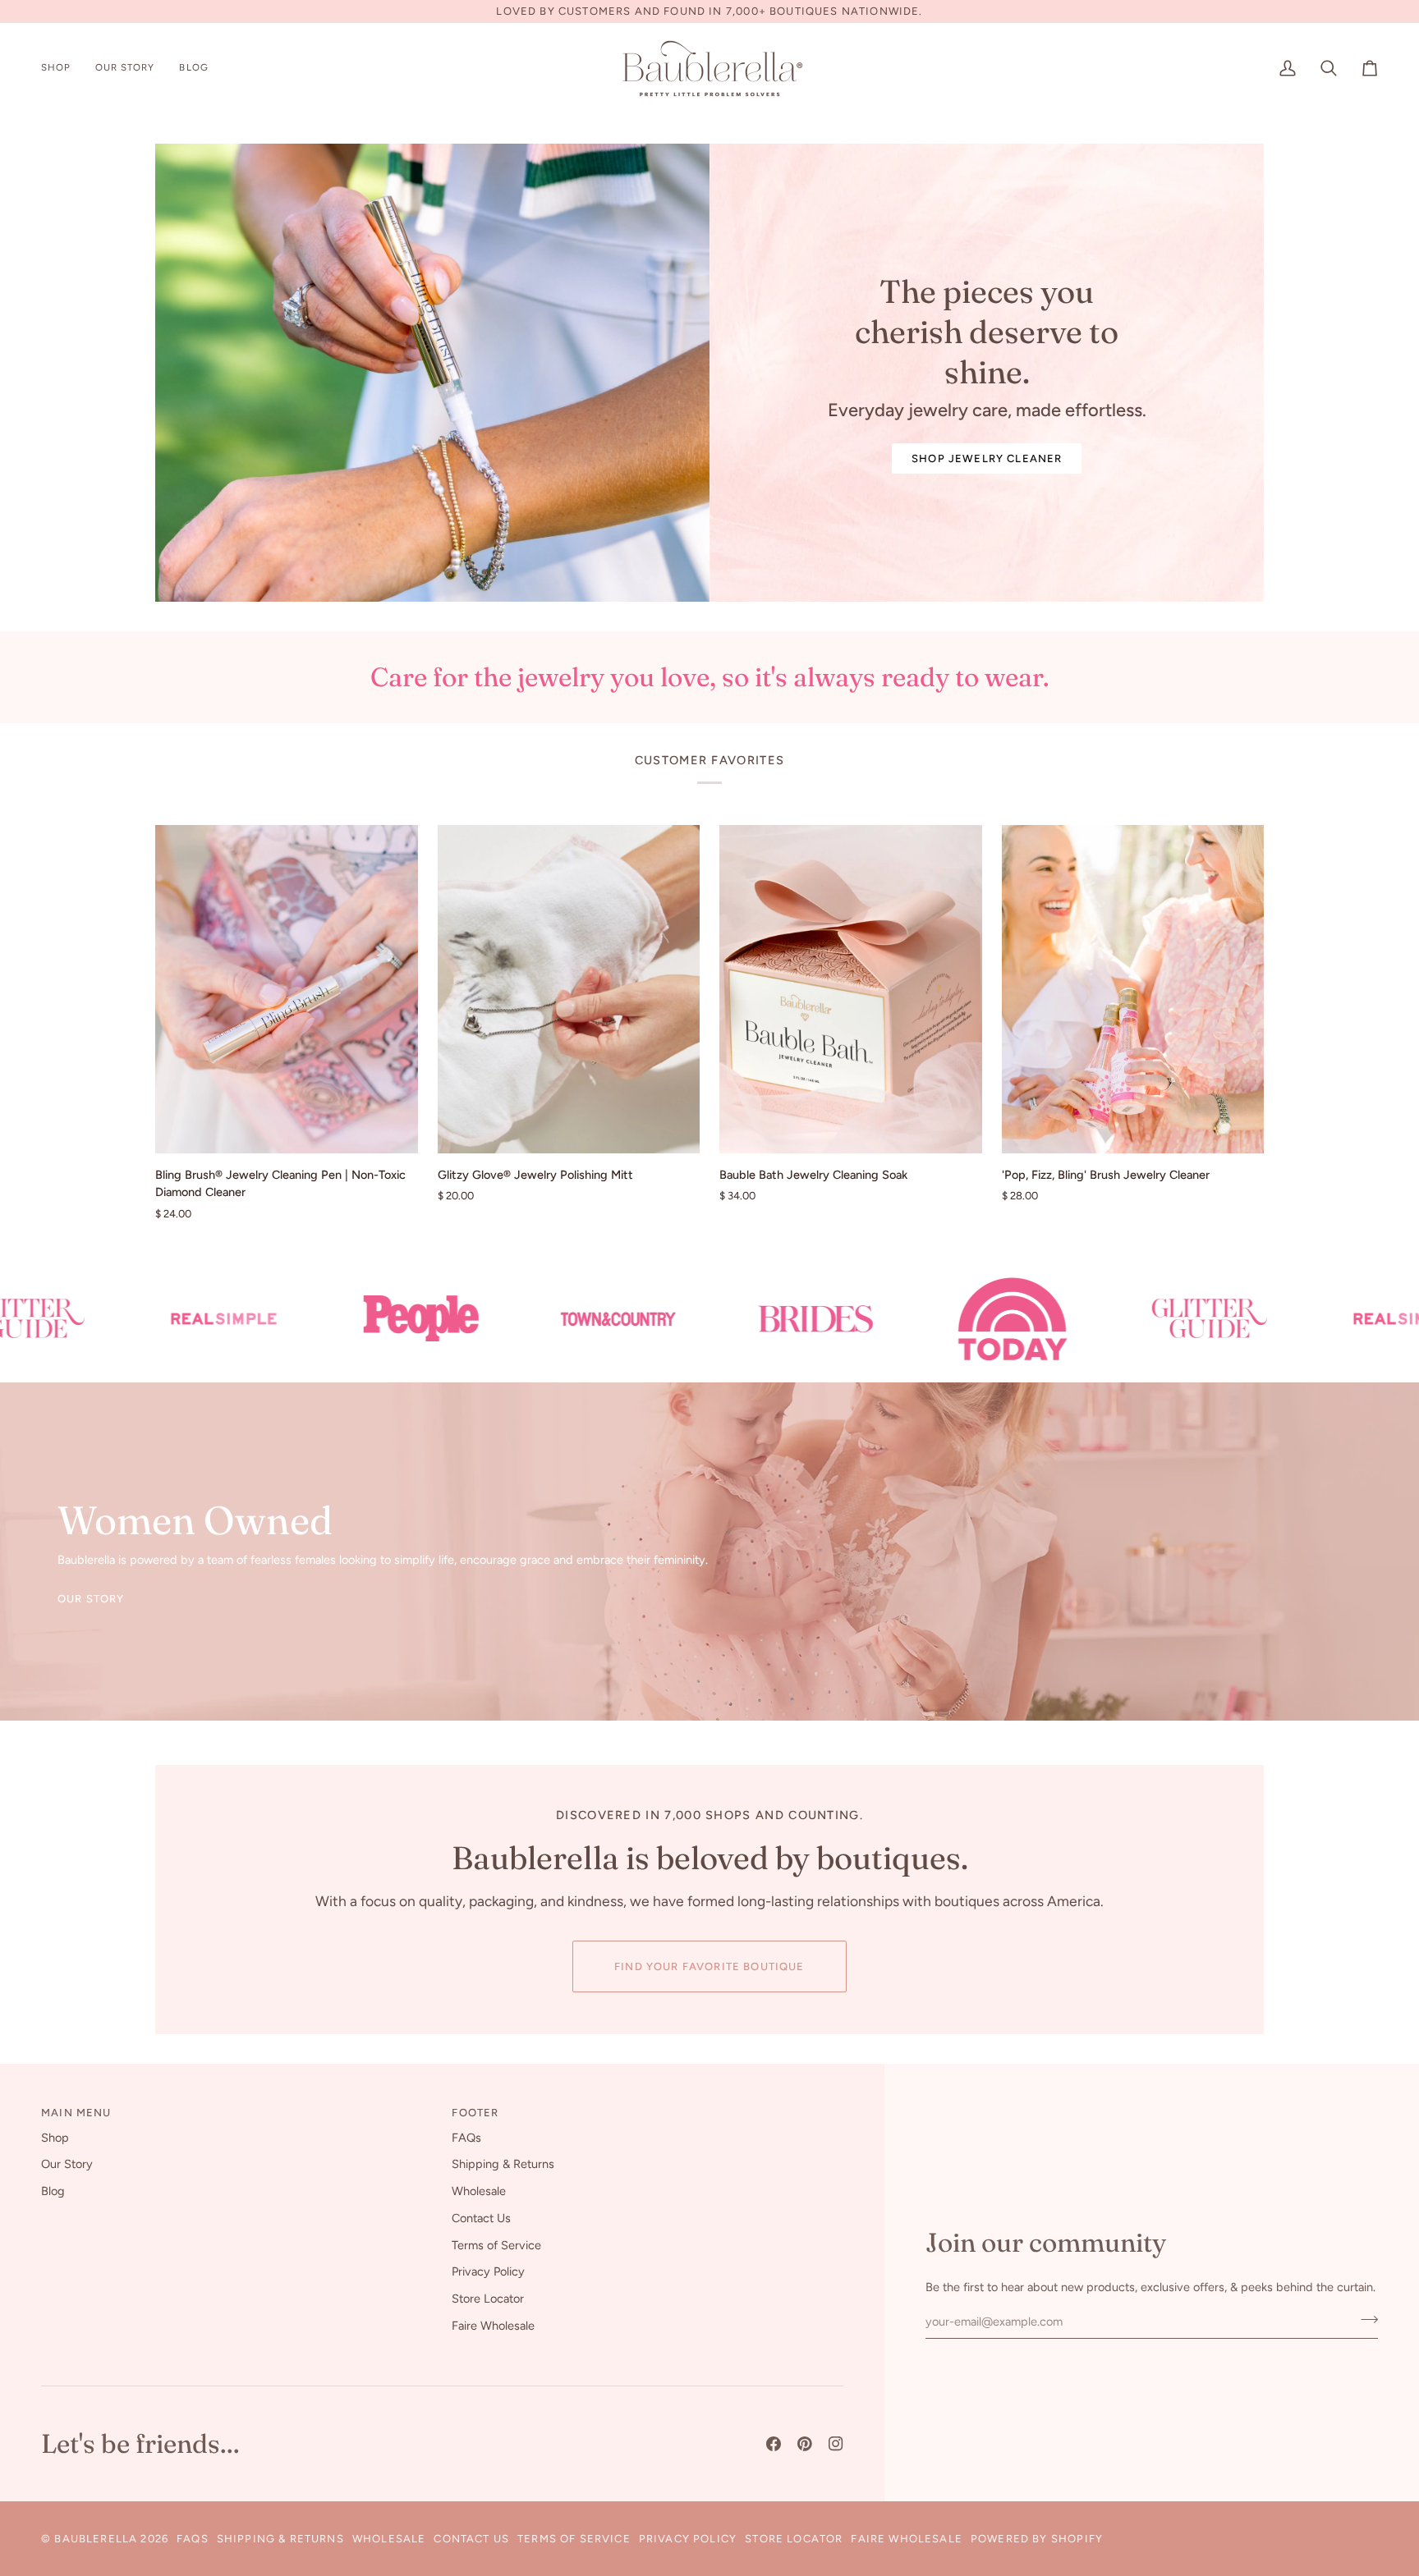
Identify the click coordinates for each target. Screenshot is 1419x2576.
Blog (53, 2191)
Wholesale (479, 2191)
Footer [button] (475, 2113)
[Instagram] (836, 2444)
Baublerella (96, 2539)
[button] (62, 69)
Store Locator (488, 2299)
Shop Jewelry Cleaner (987, 458)
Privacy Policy (488, 2271)
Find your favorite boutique (709, 1966)
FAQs (466, 2138)
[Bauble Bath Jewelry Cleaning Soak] (851, 989)
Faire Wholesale (493, 2326)
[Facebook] (774, 2444)
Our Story (91, 1599)
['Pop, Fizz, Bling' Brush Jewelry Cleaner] (1133, 989)
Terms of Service (496, 2245)
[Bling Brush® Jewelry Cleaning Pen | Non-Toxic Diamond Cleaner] (287, 989)
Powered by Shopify (1037, 2539)
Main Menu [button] (76, 2113)
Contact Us (481, 2218)
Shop (55, 2138)
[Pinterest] (805, 2444)
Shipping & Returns (503, 2164)
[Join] (1364, 2319)
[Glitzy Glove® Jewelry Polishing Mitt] (569, 989)
